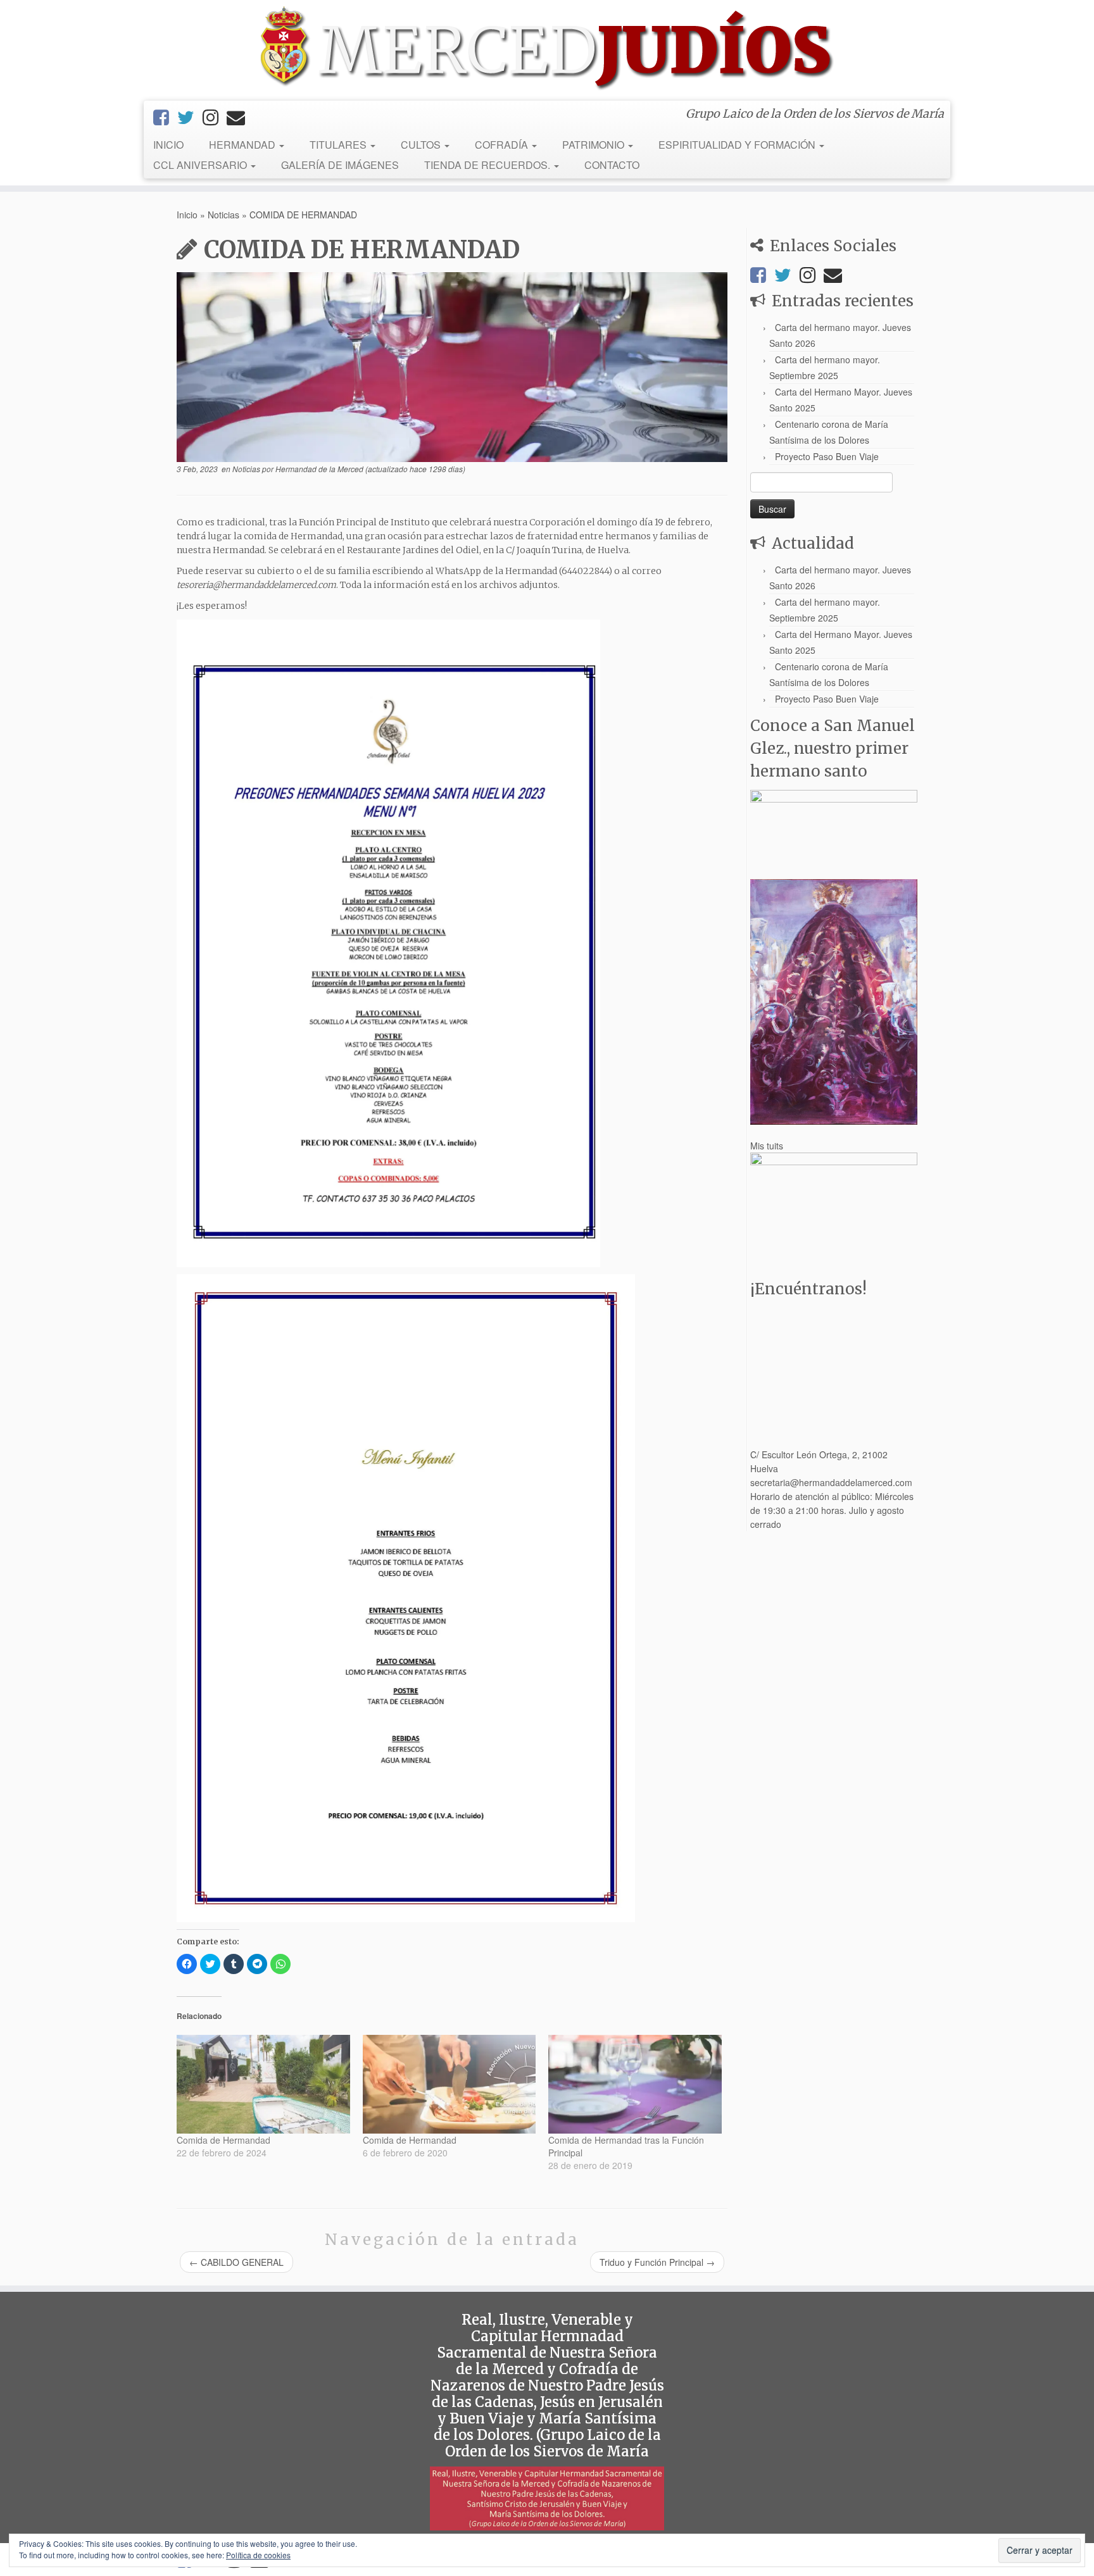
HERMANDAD (243, 145)
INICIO (168, 145)
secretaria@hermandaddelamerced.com (831, 1482)
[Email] (240, 116)
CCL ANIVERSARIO (201, 165)
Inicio (187, 215)
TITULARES (339, 145)
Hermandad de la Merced (319, 469)
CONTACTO (612, 165)
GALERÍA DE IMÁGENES (340, 165)
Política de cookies (258, 2555)
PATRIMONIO (594, 145)
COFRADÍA (503, 145)
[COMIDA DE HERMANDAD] (452, 367)
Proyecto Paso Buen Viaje (827, 456)
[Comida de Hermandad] (263, 2084)
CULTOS (422, 145)
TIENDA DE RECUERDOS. (488, 165)
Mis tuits (767, 1146)
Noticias (223, 215)
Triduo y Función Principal (657, 2262)
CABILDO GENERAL (236, 2262)
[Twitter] (190, 116)
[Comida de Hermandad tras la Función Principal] (635, 2084)
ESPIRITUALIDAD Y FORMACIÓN (738, 145)
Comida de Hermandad (223, 2140)
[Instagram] (215, 116)
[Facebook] (165, 116)
